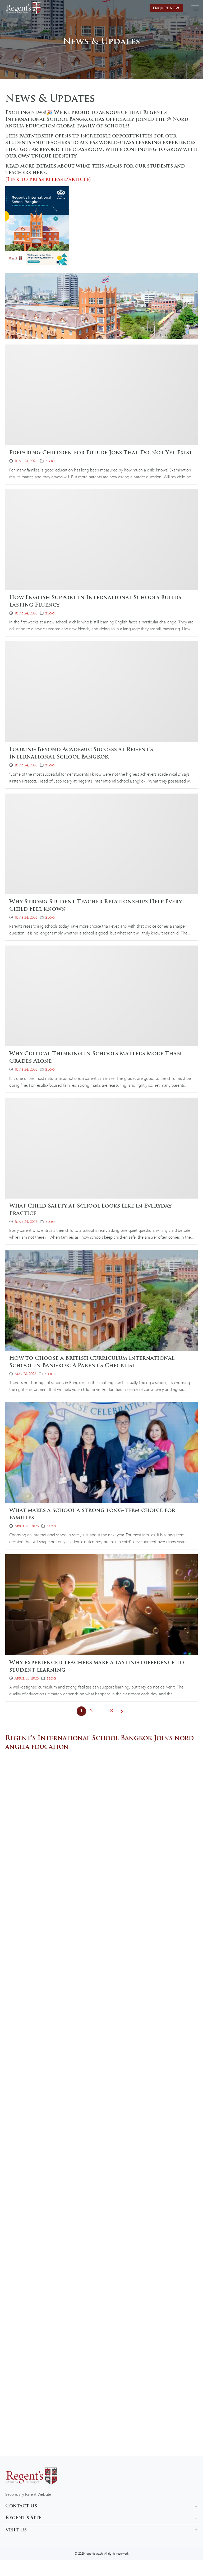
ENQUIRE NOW (166, 8)
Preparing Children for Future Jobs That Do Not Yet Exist (101, 453)
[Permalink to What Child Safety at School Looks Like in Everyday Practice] (101, 1148)
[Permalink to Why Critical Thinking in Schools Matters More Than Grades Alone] (101, 995)
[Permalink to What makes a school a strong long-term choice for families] (101, 1452)
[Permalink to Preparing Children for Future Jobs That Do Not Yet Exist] (101, 394)
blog (50, 461)
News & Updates (101, 42)
